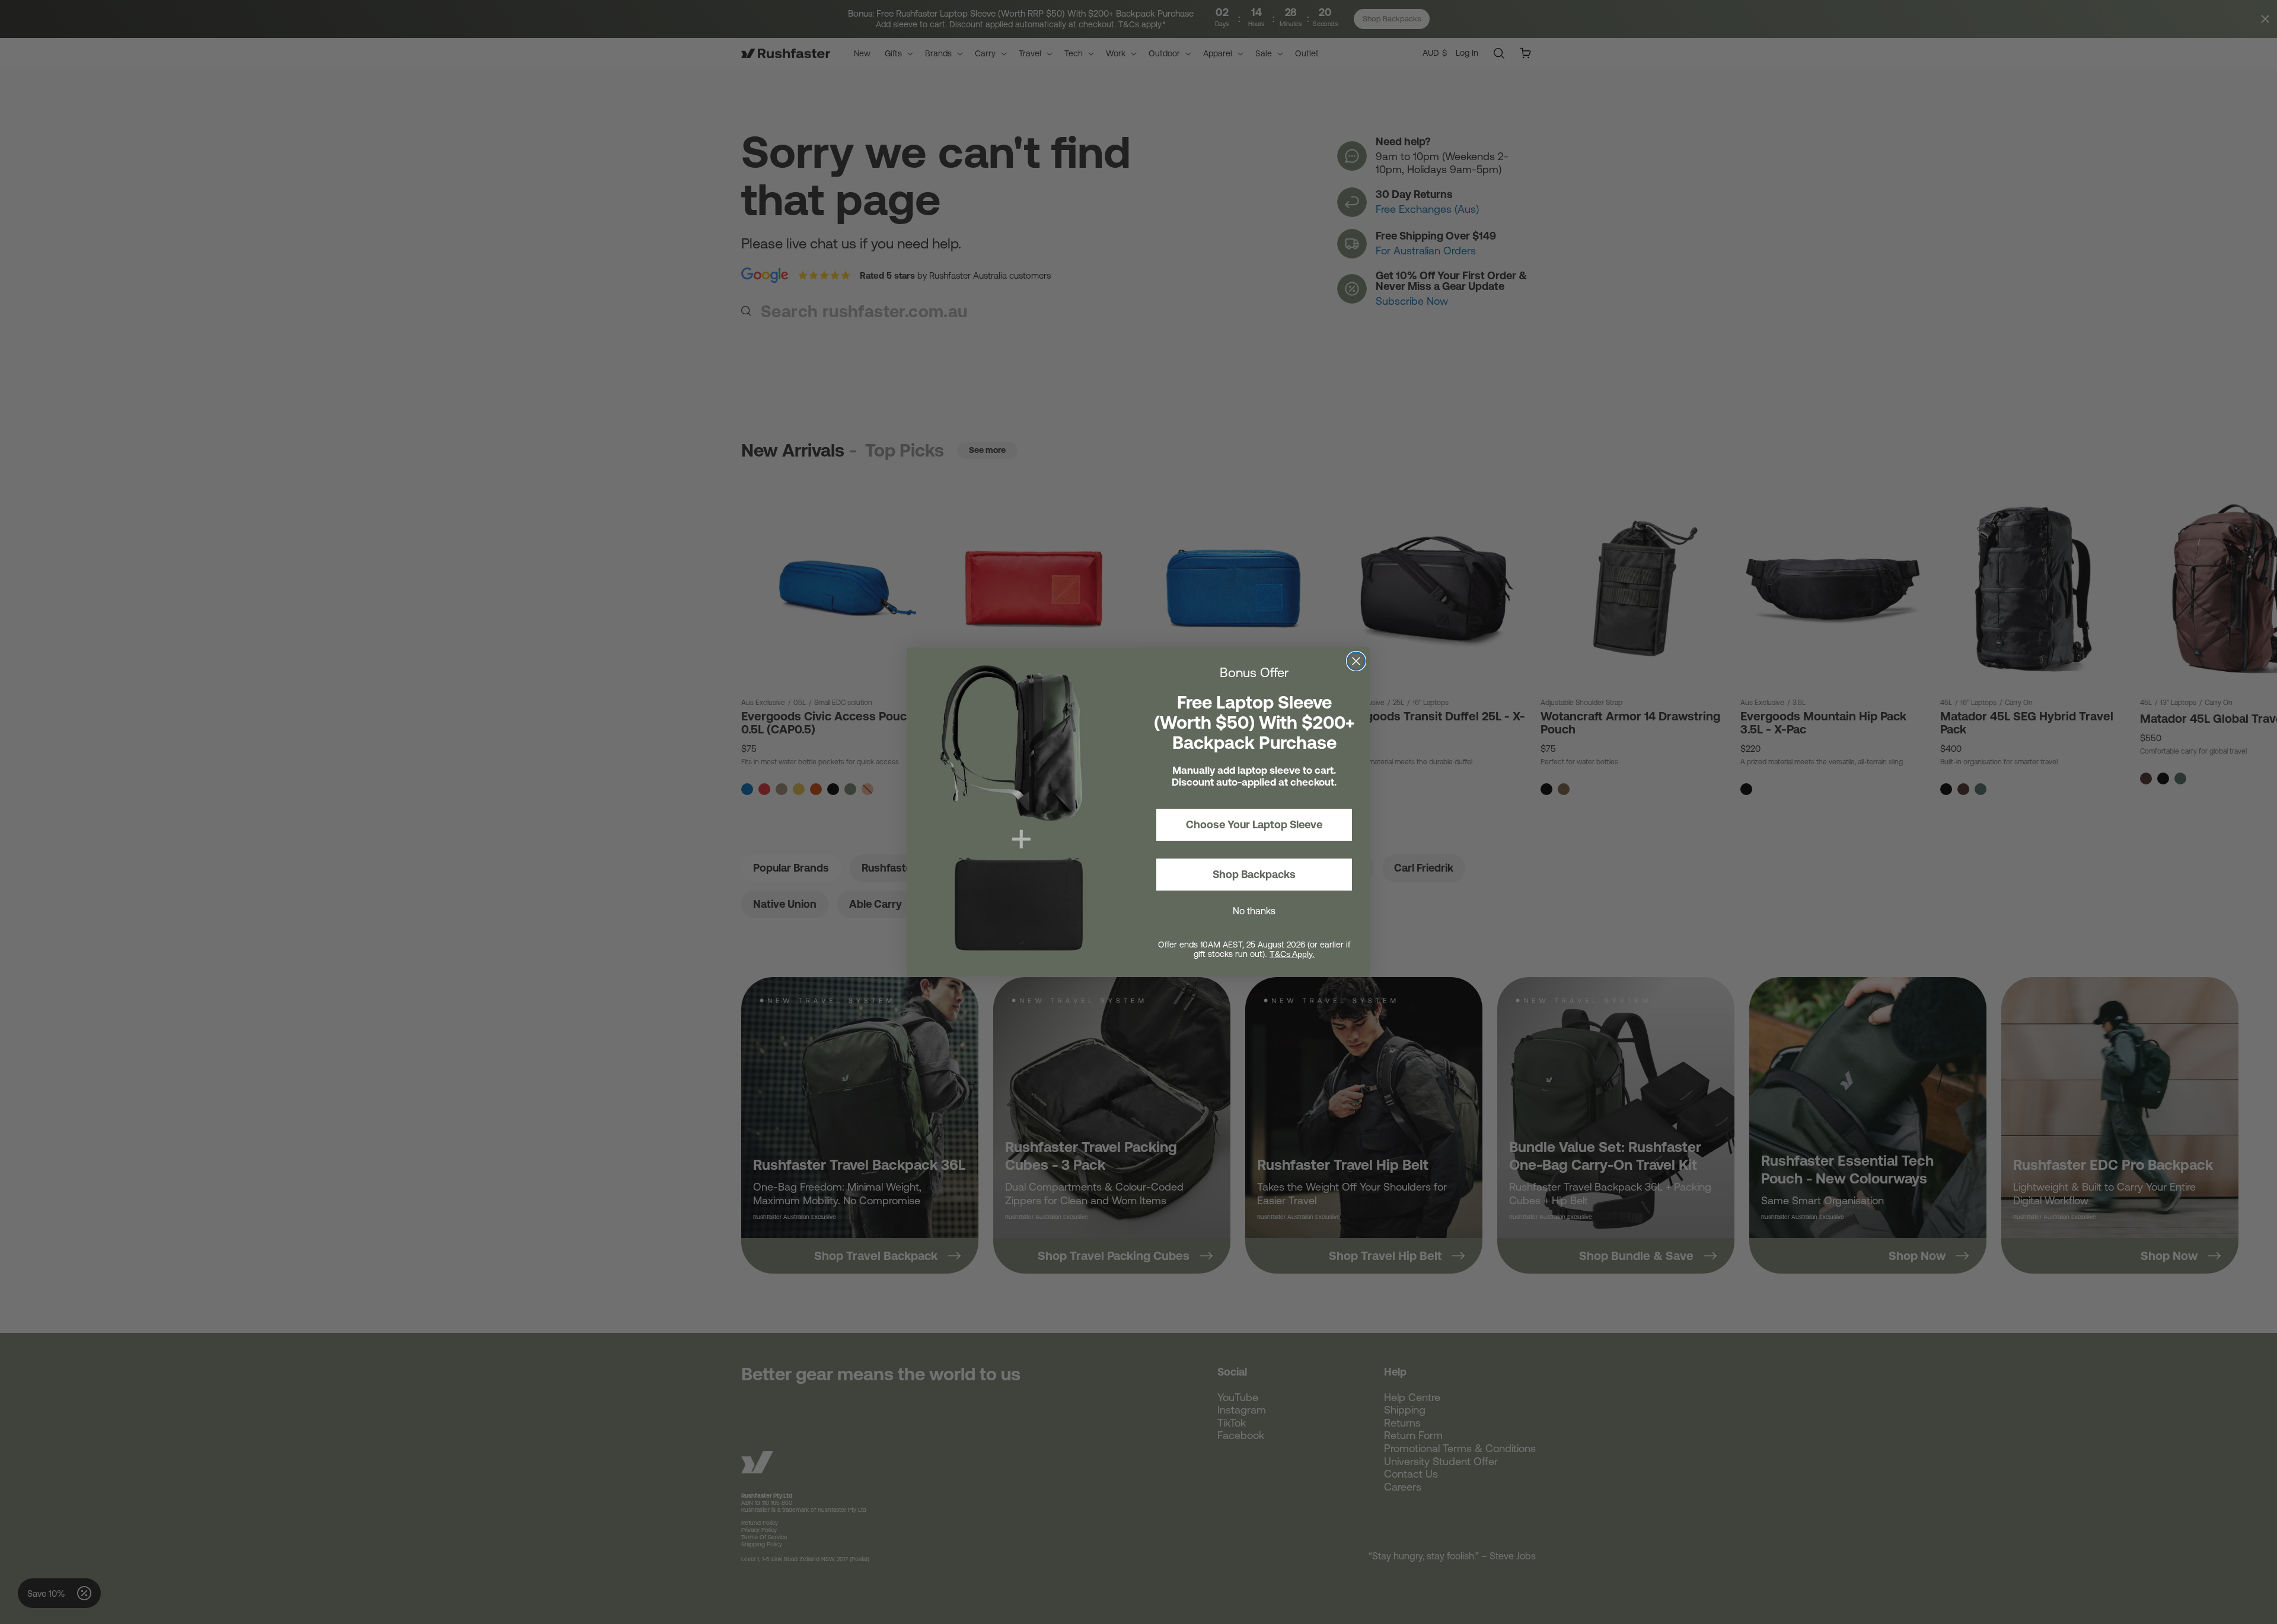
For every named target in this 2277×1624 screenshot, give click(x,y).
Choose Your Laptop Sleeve (1254, 824)
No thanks (1254, 911)
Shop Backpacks (1254, 874)
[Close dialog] (1356, 661)
